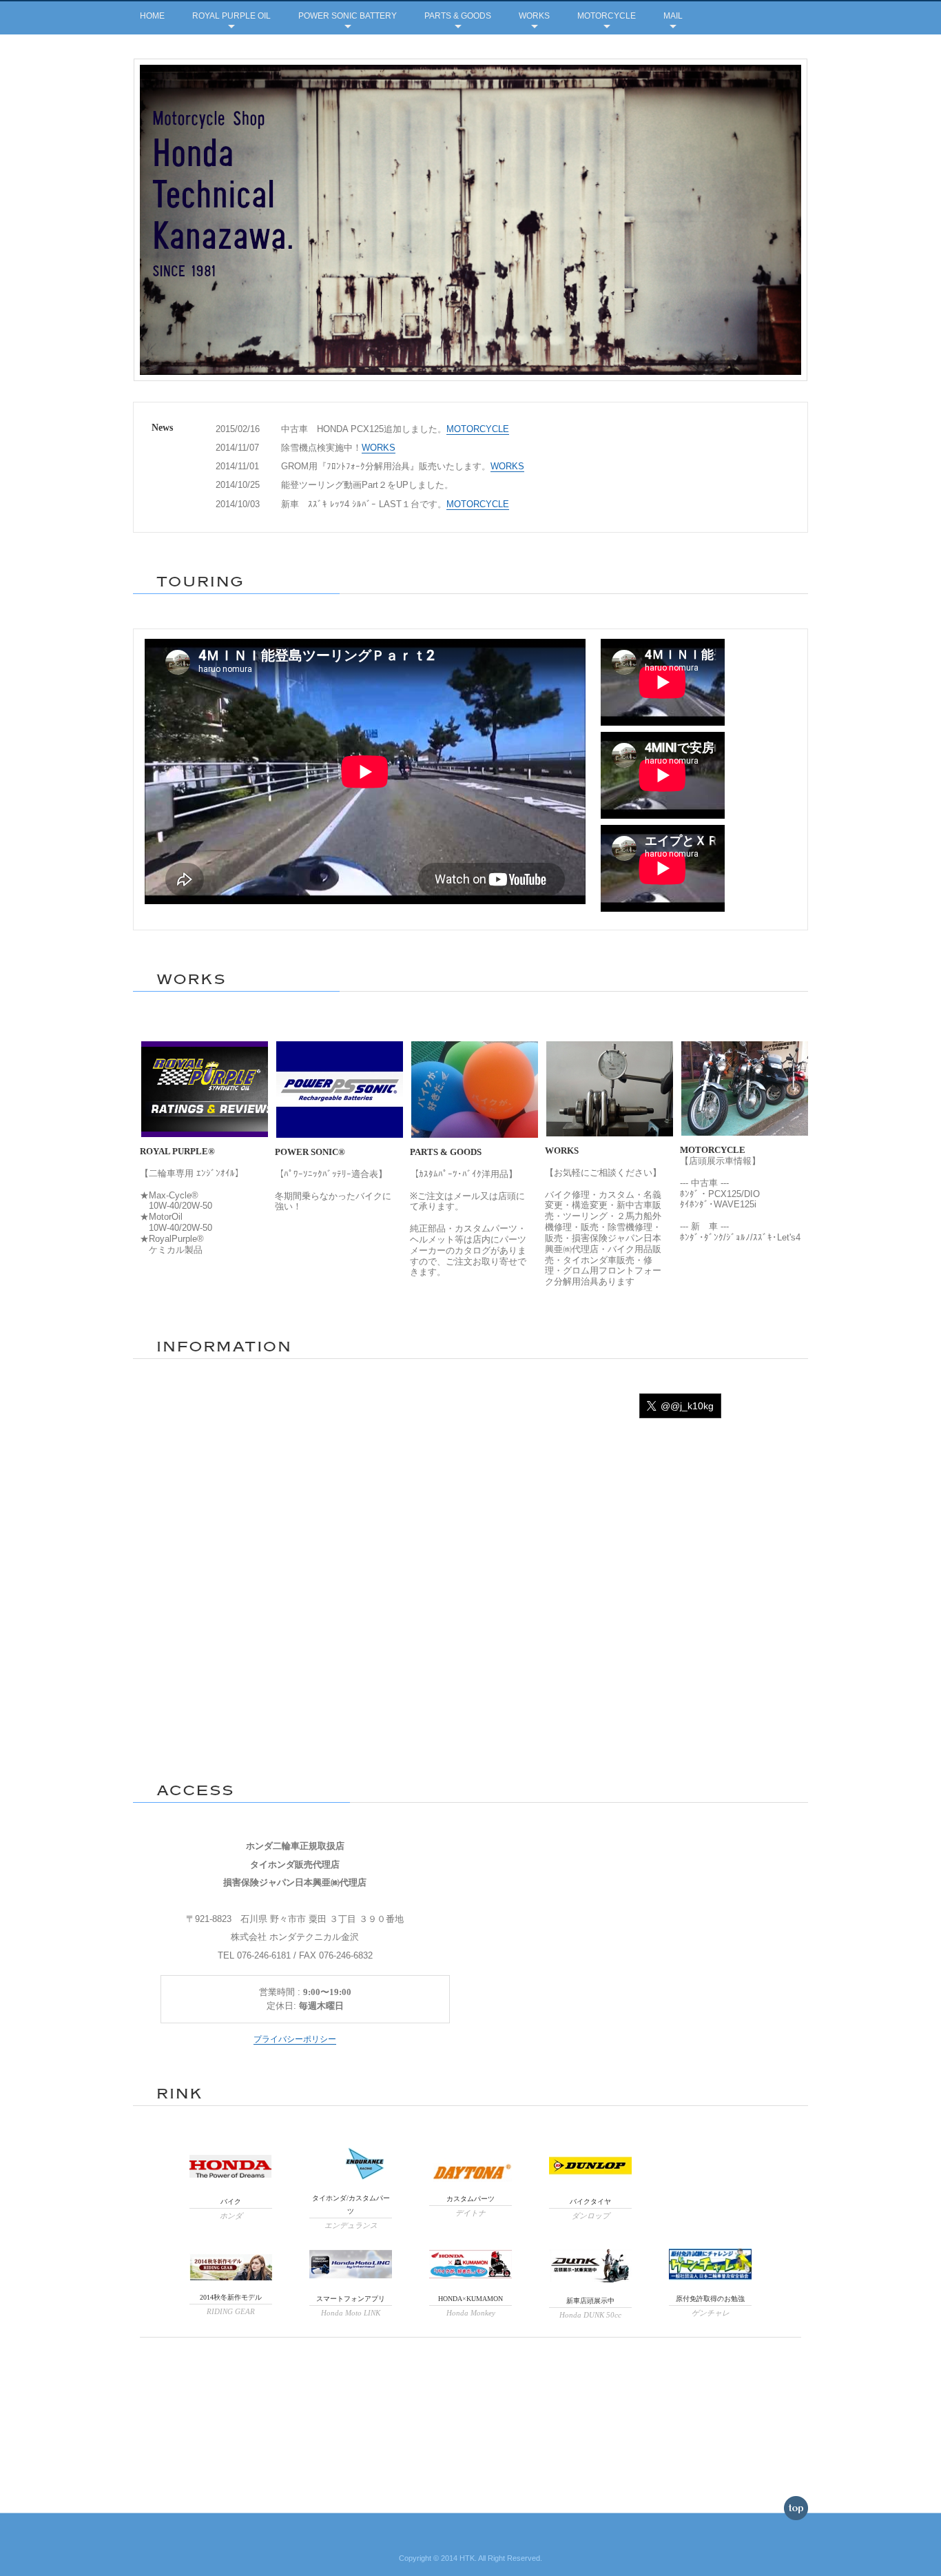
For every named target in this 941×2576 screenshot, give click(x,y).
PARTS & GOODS (458, 16)
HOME (152, 16)
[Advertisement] (470, 2382)
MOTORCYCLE (607, 16)
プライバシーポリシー (295, 2039)
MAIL (673, 16)
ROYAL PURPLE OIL (231, 16)
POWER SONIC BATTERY (348, 16)
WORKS (534, 16)
